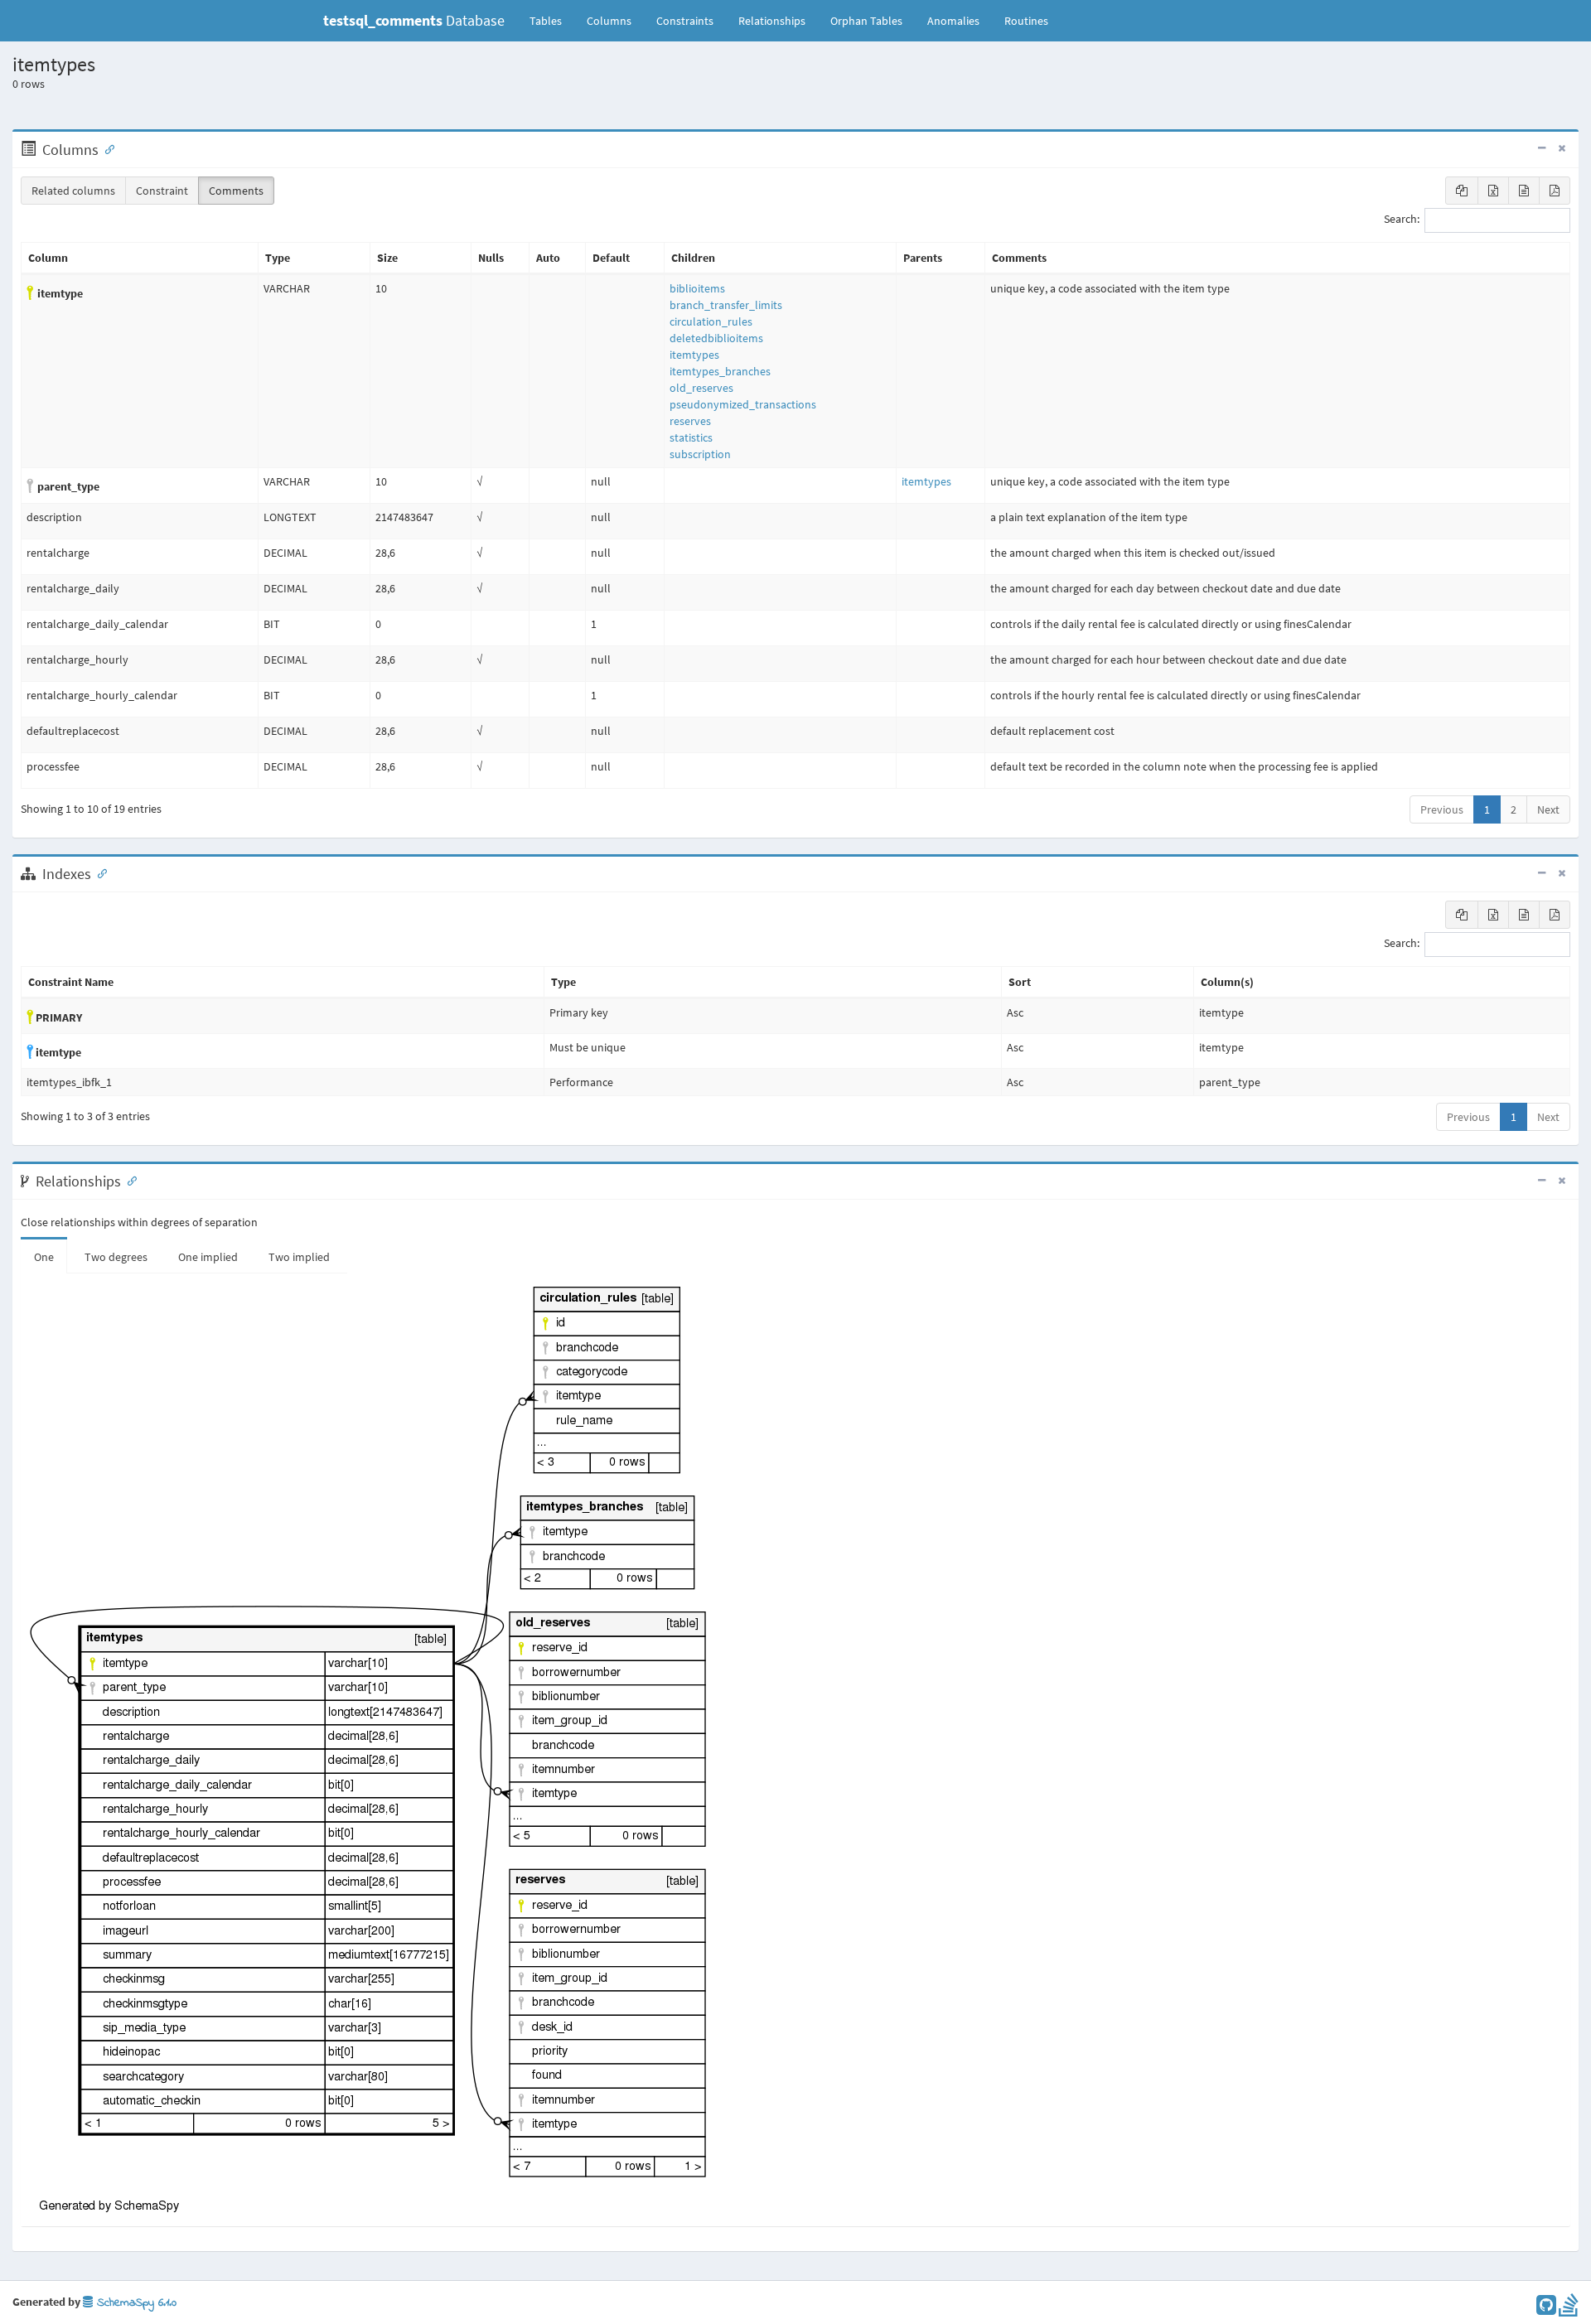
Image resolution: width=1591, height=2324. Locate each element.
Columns (609, 21)
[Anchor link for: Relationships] (128, 1180)
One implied (208, 1257)
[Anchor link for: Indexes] (99, 872)
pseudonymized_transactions (743, 404)
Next (1548, 809)
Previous (1442, 809)
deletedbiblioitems (716, 338)
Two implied (299, 1257)
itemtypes (694, 355)
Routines (1026, 21)
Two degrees (116, 1257)
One (44, 1257)
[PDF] (1555, 191)
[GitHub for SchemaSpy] (1546, 2309)
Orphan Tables (866, 21)
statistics (691, 437)
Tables (552, 20)
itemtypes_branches (720, 371)
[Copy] (1462, 191)
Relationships (772, 21)
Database (414, 20)
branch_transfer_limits (726, 305)
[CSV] (1524, 191)
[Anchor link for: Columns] (106, 148)
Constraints (685, 21)
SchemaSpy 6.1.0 (135, 2303)
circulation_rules (711, 321)
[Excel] (1493, 191)
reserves (690, 421)
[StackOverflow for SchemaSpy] (1569, 2309)
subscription (700, 454)
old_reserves (701, 388)
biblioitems (697, 288)
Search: (1402, 220)
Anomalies (953, 21)
